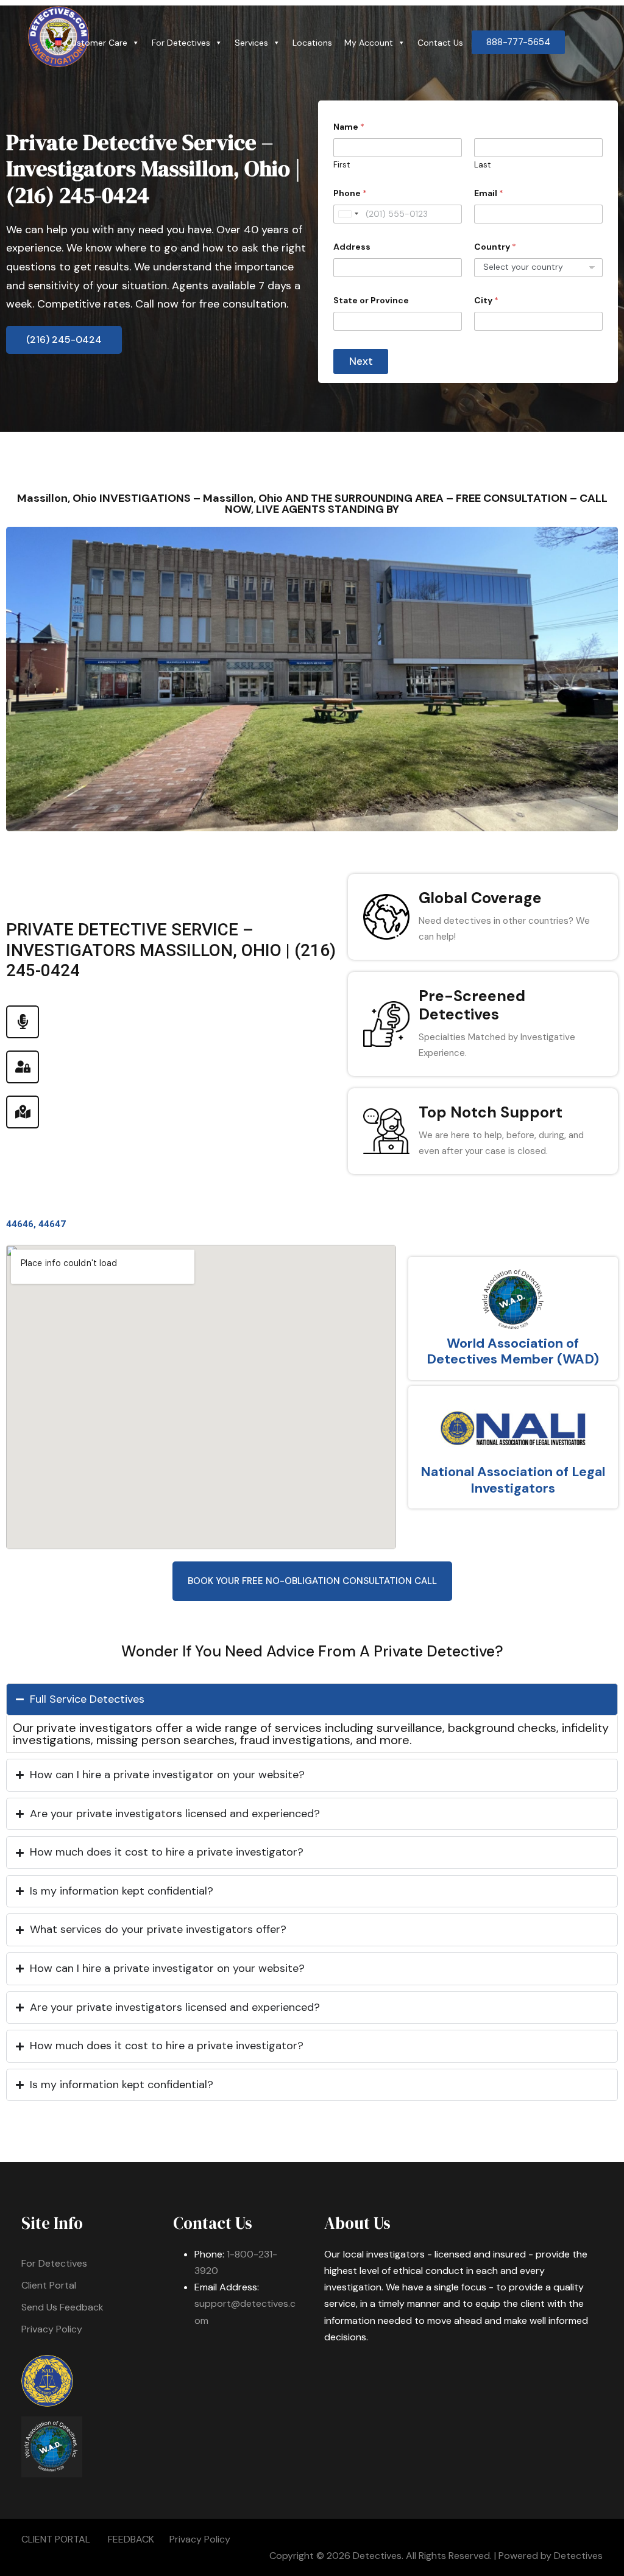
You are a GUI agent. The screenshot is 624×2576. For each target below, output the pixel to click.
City (486, 301)
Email (489, 193)
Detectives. (378, 2556)
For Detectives (181, 43)
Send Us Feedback (62, 2307)
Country (495, 247)
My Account (369, 43)
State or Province (371, 301)
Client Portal (49, 2285)
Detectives (578, 2556)
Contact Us (440, 43)
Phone (350, 193)
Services (251, 43)
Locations (312, 43)
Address (352, 247)
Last (482, 165)
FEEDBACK (131, 2539)
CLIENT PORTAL (56, 2539)
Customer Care (97, 43)
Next (361, 361)
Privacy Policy (52, 2329)
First (342, 165)
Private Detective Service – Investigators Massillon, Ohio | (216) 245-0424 (153, 168)
